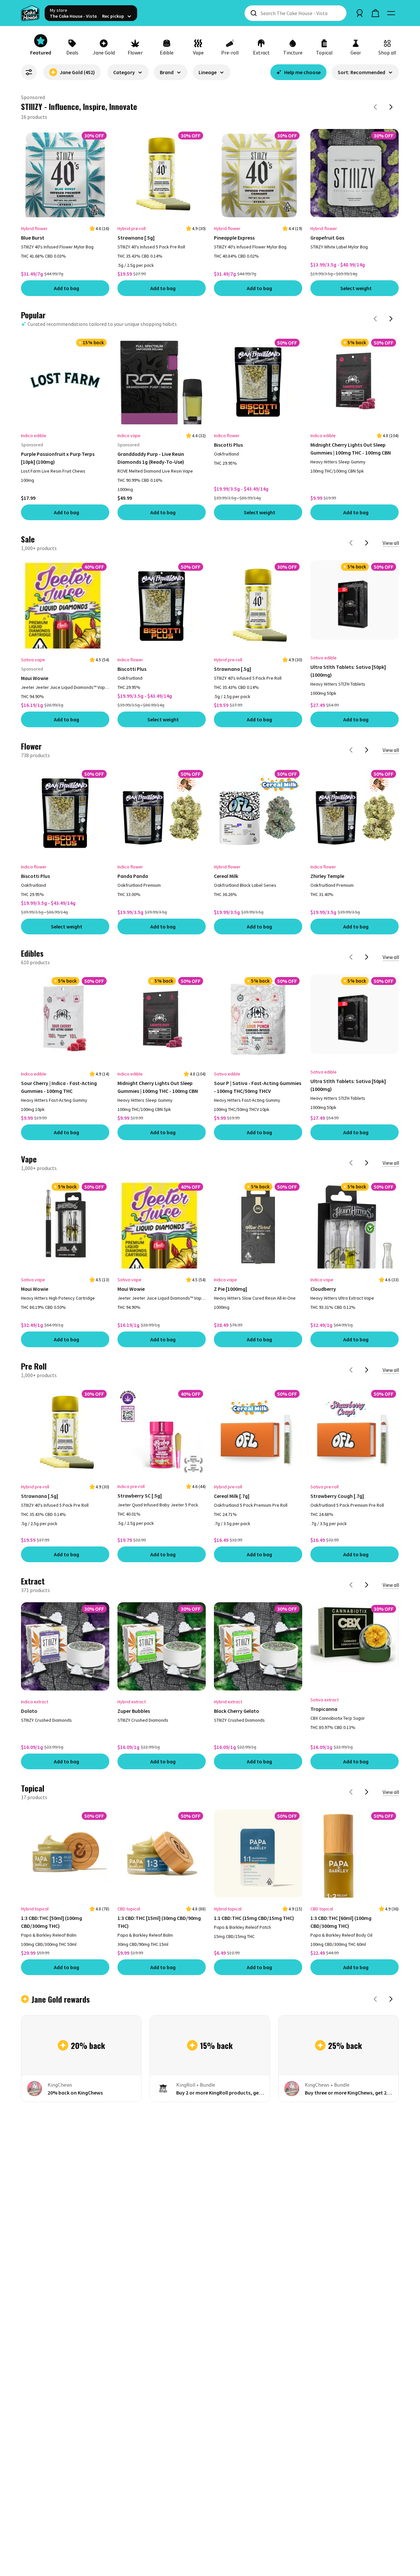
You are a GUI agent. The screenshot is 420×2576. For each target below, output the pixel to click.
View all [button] (391, 542)
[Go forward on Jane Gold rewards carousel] (391, 1998)
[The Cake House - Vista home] (30, 13)
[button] (128, 75)
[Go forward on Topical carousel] (367, 1791)
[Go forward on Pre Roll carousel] (367, 1369)
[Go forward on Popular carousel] (391, 317)
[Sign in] (360, 13)
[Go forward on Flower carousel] (367, 749)
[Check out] (375, 13)
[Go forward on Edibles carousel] (367, 956)
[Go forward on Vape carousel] (367, 1161)
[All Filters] (29, 72)
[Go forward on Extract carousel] (367, 1584)
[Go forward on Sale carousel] (367, 542)
